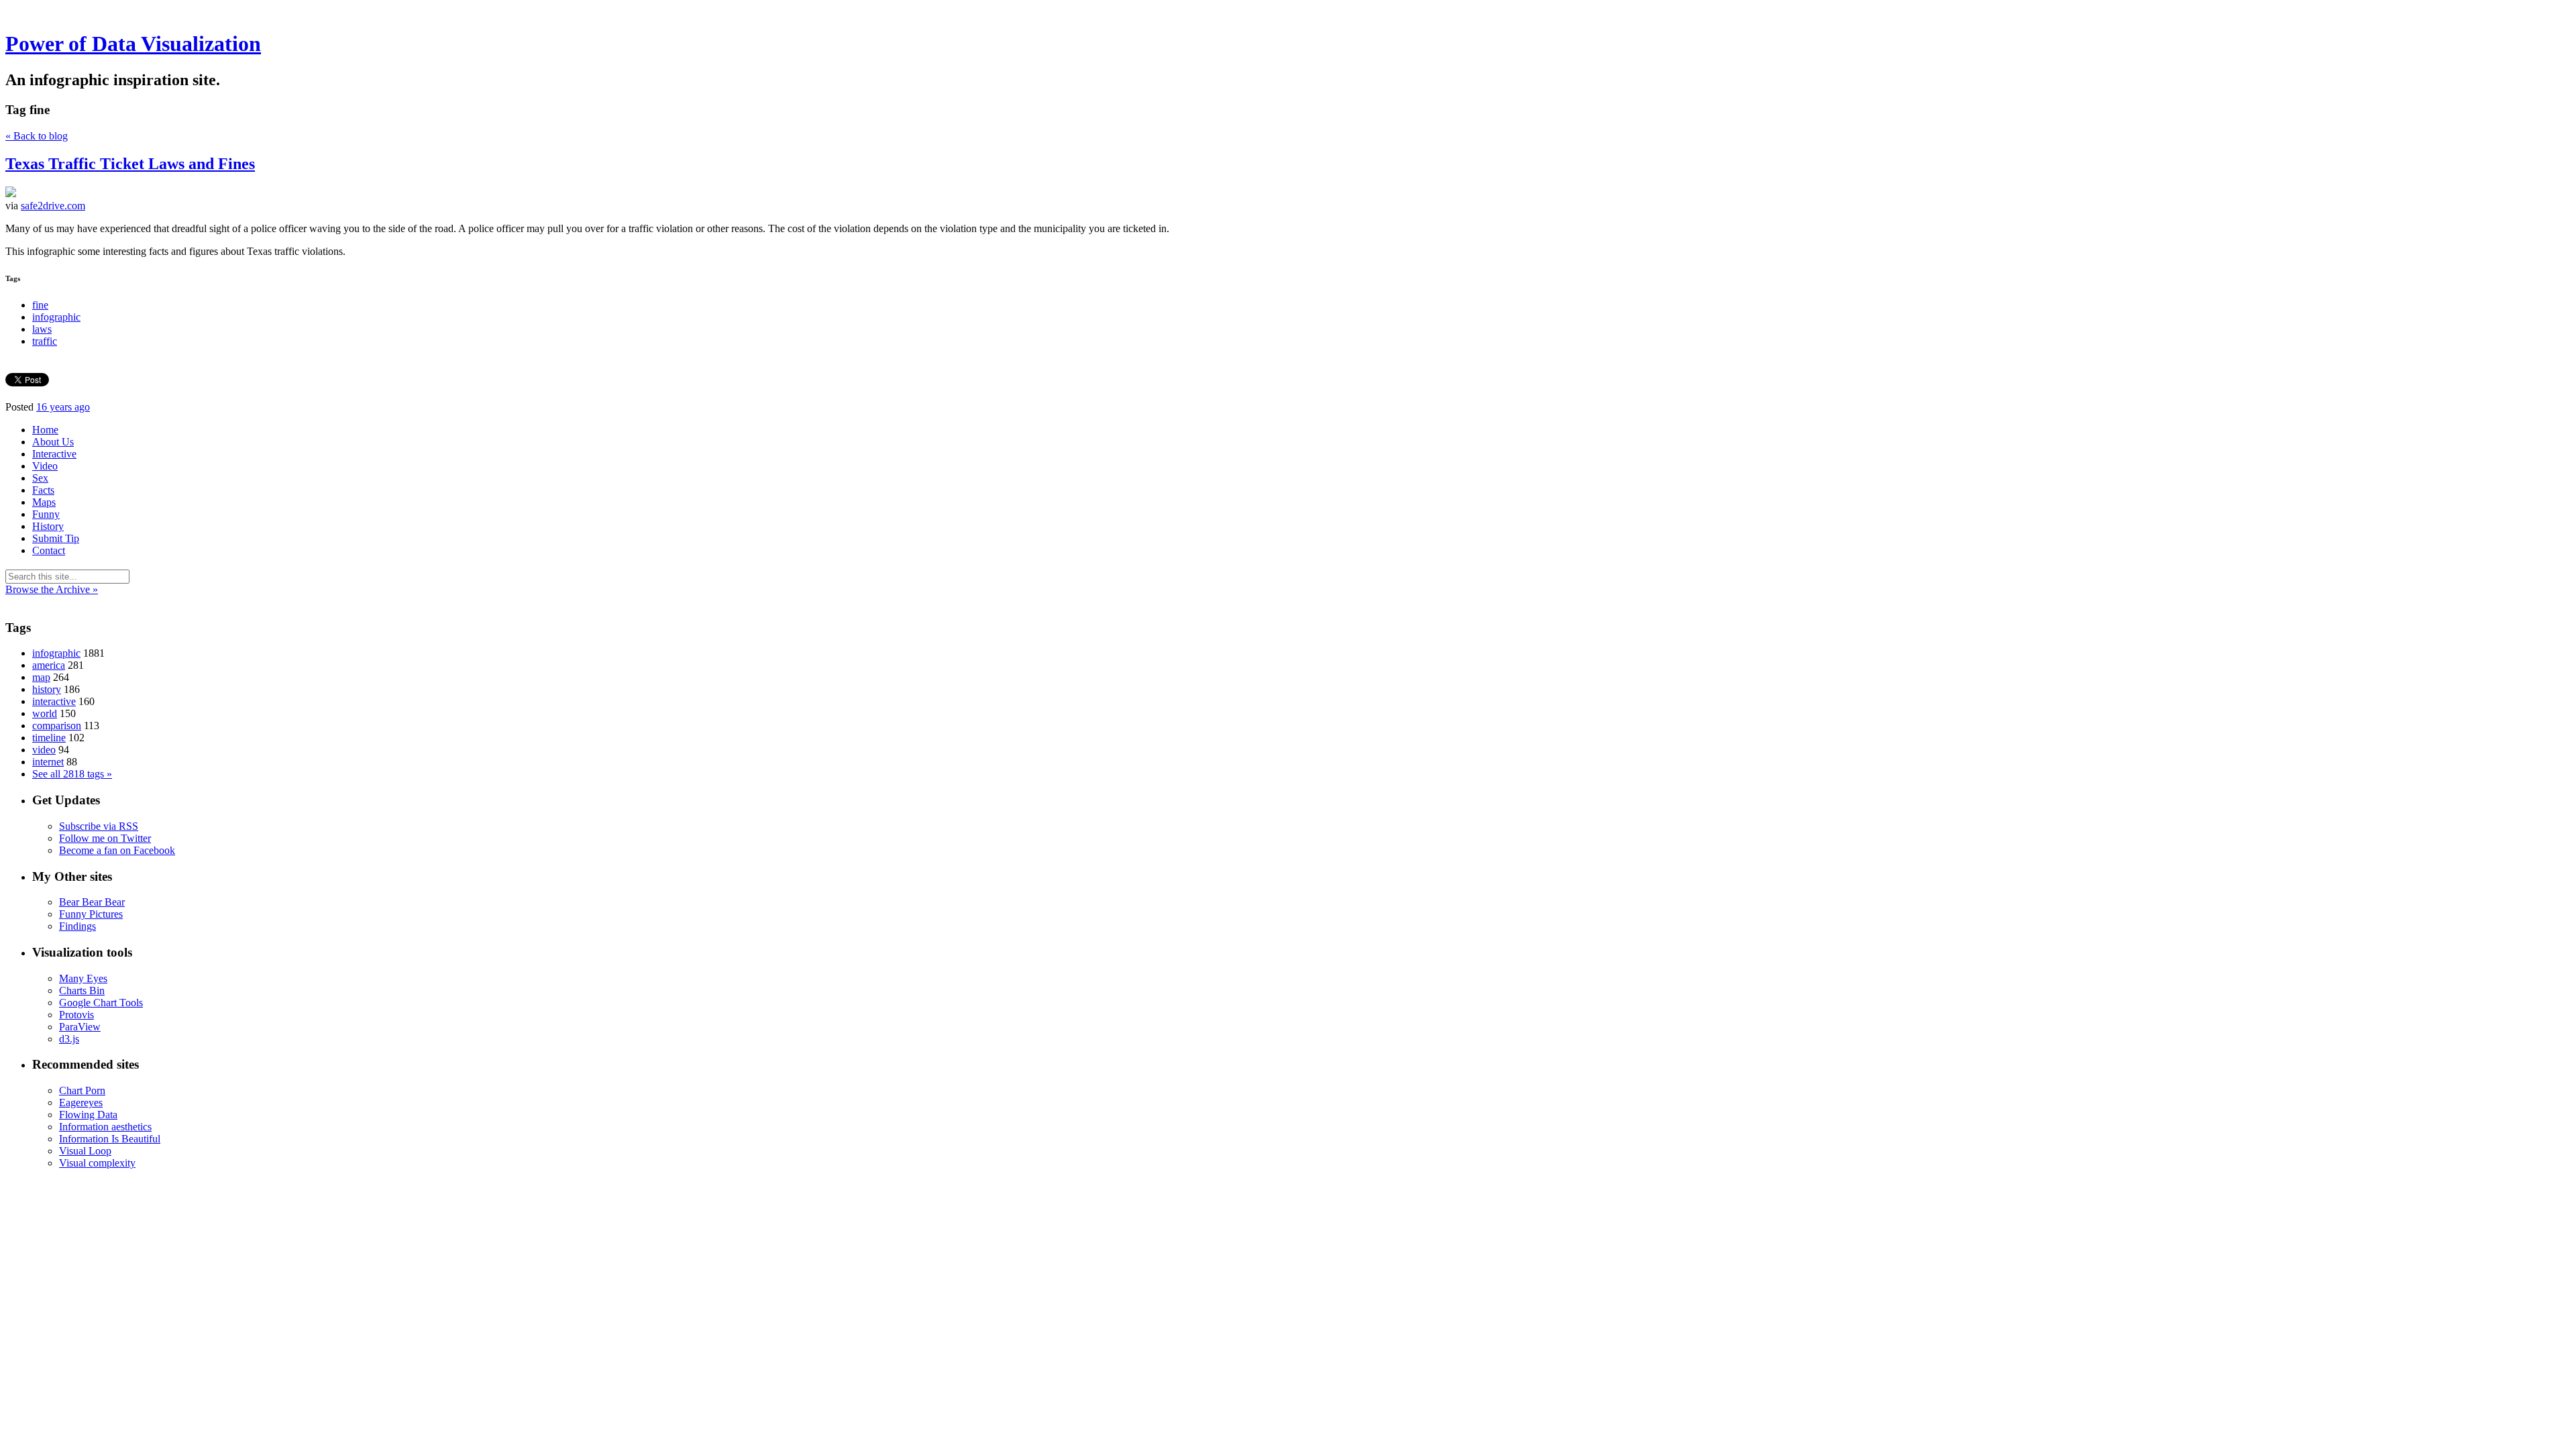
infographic (56, 317)
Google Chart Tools (101, 1003)
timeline (49, 738)
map (41, 677)
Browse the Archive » (52, 589)
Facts (43, 490)
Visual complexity (97, 1163)
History (48, 526)
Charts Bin (82, 990)
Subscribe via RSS (99, 826)
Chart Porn (82, 1090)
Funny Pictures (91, 914)
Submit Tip (56, 538)
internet (48, 762)
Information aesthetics (105, 1127)
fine (40, 305)
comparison (57, 726)
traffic (45, 341)
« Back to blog (37, 136)
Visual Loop (85, 1151)
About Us (53, 442)
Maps (44, 502)
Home (45, 430)
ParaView (80, 1027)
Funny (46, 514)
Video (45, 466)
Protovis (76, 1015)
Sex (40, 478)
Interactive (54, 454)
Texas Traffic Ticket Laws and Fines (130, 164)
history (47, 689)
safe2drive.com (53, 206)
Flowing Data (88, 1115)
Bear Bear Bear (92, 902)
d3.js (69, 1039)
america (49, 665)
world (45, 713)
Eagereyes (81, 1103)
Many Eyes (83, 978)
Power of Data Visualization (133, 44)
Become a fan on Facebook (117, 850)
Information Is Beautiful (110, 1139)
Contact (49, 550)
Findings (77, 926)
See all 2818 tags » (72, 774)
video (44, 750)
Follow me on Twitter (105, 838)
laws (42, 329)
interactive (54, 701)
